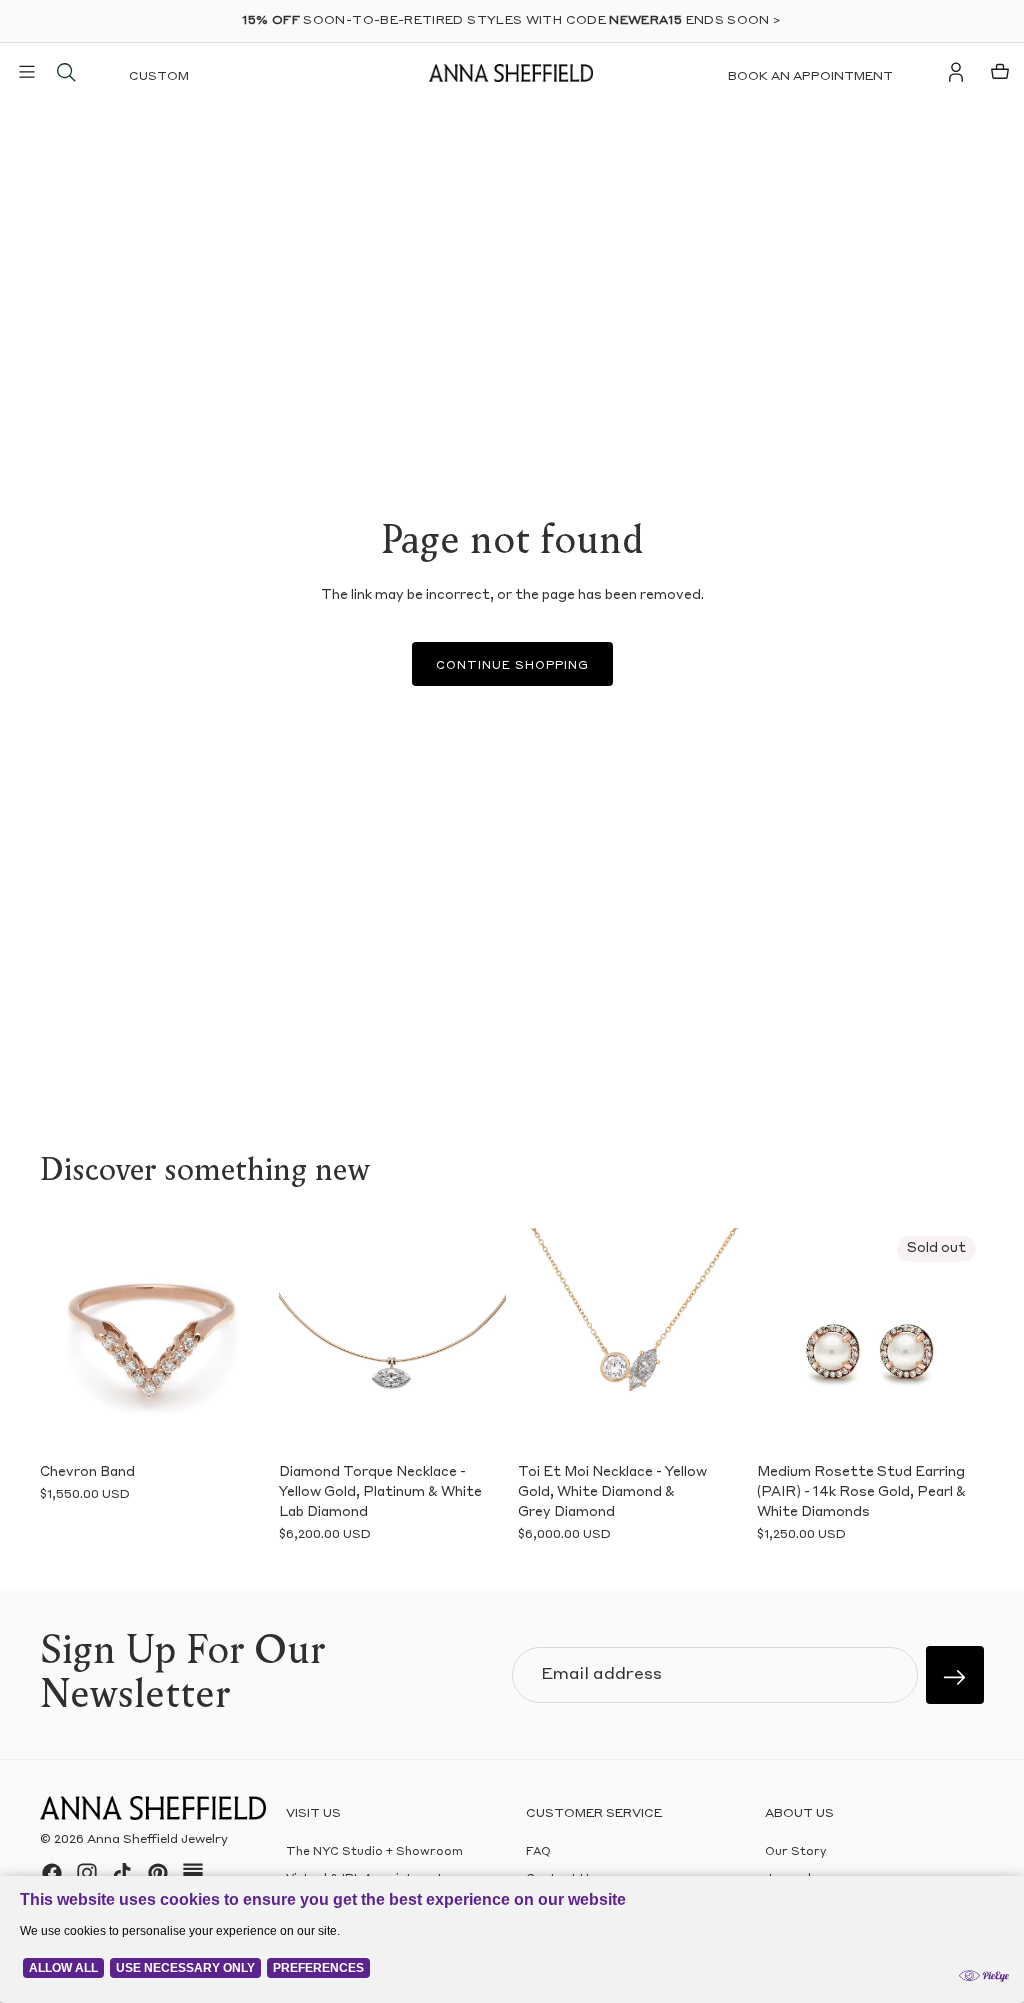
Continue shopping (512, 666)
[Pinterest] (158, 1873)
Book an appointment (810, 77)
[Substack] (193, 1873)
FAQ (538, 1852)
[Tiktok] (122, 1873)
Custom (159, 77)
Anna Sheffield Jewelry (157, 1840)
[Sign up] (955, 1675)
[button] (62, 1341)
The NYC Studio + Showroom (374, 1852)
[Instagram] (87, 1873)
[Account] (956, 72)
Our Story (795, 1852)
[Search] (66, 72)
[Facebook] (52, 1873)
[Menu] (27, 72)
